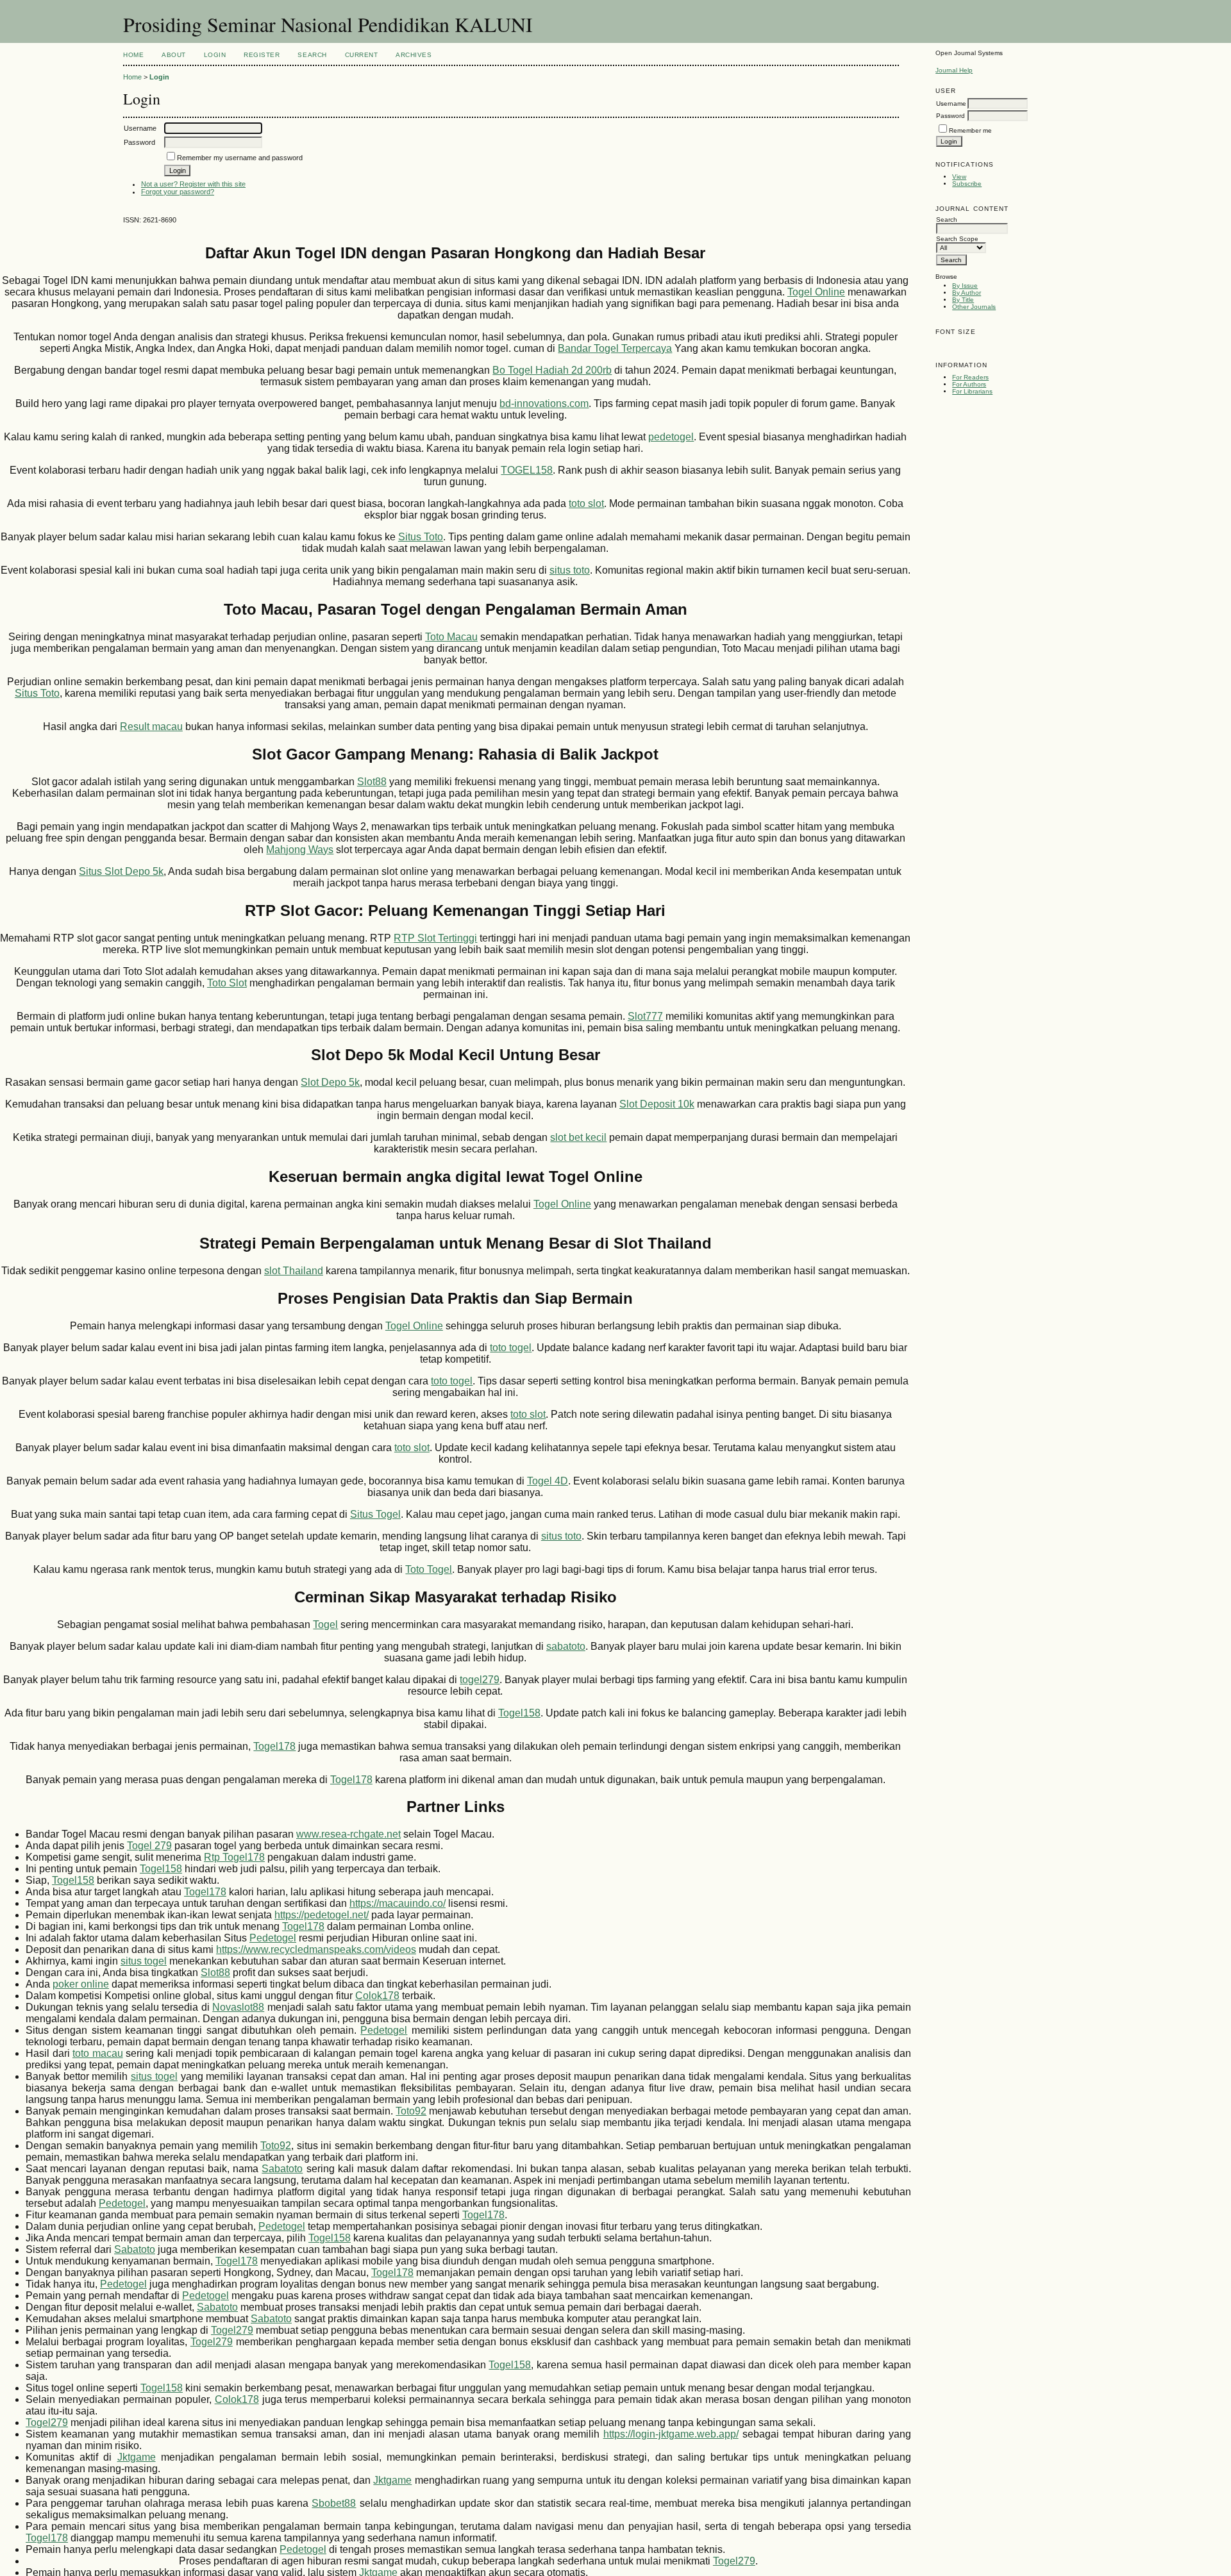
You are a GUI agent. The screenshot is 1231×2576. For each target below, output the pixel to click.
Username (951, 104)
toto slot (586, 503)
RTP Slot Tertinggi (435, 938)
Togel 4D (548, 1481)
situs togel (144, 1961)
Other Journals (974, 307)
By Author (967, 293)
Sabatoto (282, 2169)
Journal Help (954, 70)
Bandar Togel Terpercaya (615, 348)
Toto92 (411, 2111)
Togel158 (519, 1713)
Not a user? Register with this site (193, 184)
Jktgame (137, 2457)
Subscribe (967, 184)
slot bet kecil (578, 1137)
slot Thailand (294, 1271)
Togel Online (816, 292)
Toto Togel (429, 1569)
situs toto (570, 570)
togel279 (480, 1680)
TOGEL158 (527, 470)
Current (362, 55)
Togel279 (232, 2330)
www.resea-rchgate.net (348, 1834)
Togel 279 (149, 1846)
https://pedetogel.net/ (322, 1915)
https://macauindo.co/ (398, 1903)
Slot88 (372, 782)
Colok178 (377, 1996)
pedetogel (671, 437)
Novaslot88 (238, 2007)
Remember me (970, 130)
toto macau (98, 2053)
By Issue (965, 286)
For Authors (969, 384)
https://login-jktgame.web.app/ (671, 2434)
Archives (414, 55)
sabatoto (566, 1646)
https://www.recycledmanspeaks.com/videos (316, 1949)
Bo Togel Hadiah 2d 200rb (552, 370)
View (959, 177)
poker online (81, 1984)
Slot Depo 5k (330, 1082)
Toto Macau (451, 637)
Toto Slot (227, 983)
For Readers (970, 377)
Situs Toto (421, 537)
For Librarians (972, 391)
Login (215, 55)
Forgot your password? (178, 192)
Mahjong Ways (300, 850)
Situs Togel (375, 1514)
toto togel (511, 1348)
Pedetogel (273, 1938)
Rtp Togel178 (234, 1857)
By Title (963, 300)
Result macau (151, 727)
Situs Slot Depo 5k (121, 871)
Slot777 (645, 1016)
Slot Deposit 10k (657, 1104)
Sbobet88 (334, 2503)
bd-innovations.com (544, 403)
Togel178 (274, 1746)
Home (133, 55)
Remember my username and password (240, 158)
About (174, 55)
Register (262, 55)
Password (950, 116)
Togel (325, 1625)
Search (312, 55)
